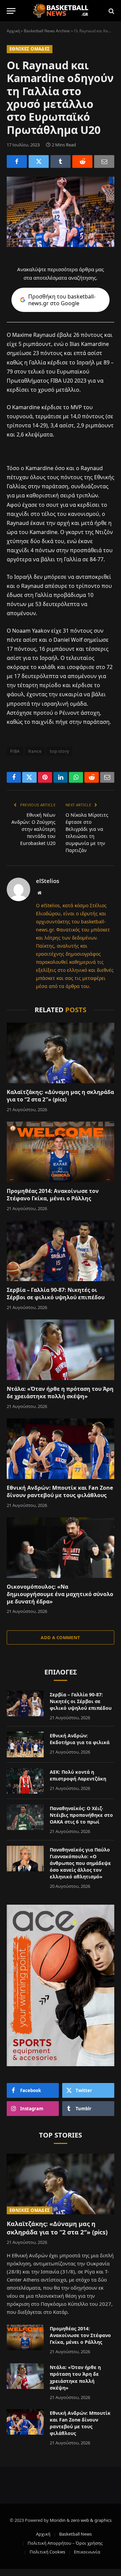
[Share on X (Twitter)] (39, 162)
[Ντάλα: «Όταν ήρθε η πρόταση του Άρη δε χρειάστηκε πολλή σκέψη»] (61, 1350)
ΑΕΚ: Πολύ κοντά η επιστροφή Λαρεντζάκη (78, 1775)
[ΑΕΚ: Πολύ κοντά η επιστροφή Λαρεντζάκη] (25, 1781)
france (35, 751)
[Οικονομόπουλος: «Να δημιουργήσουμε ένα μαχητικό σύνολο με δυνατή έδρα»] (61, 1548)
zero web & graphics (91, 2520)
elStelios (48, 881)
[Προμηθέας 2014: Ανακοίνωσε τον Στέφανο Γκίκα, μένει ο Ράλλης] (61, 1152)
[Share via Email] (104, 162)
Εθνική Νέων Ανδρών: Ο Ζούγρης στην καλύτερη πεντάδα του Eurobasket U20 (33, 829)
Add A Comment (60, 1637)
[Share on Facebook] (17, 162)
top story (60, 751)
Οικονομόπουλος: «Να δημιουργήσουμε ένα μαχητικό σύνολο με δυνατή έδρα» (60, 1594)
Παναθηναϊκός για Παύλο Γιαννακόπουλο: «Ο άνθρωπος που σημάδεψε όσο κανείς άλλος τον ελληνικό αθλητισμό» (80, 1863)
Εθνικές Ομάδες (30, 49)
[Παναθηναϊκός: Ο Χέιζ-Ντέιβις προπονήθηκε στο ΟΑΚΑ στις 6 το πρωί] (25, 1817)
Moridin (58, 2520)
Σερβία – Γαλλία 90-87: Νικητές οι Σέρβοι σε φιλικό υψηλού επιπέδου (56, 1294)
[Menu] (11, 11)
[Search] (111, 11)
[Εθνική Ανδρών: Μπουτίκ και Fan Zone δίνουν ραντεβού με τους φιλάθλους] (61, 1449)
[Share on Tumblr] (61, 162)
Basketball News (75, 2534)
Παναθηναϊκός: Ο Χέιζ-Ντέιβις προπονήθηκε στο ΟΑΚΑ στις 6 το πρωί (81, 1815)
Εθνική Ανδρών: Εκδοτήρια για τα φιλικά (80, 1739)
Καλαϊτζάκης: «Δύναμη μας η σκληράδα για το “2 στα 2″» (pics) (60, 1096)
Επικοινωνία (87, 2552)
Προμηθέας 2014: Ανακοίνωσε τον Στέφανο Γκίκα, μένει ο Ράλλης (53, 1195)
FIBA (15, 751)
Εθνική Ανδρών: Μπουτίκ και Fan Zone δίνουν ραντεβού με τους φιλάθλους (60, 1491)
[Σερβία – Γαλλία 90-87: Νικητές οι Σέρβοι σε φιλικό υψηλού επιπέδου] (61, 1251)
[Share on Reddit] (82, 162)
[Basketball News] (61, 11)
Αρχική (13, 31)
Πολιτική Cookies (47, 2552)
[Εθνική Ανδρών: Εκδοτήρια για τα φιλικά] (25, 1744)
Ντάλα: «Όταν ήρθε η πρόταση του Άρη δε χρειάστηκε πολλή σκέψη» (60, 1392)
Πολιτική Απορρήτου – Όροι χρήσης (65, 2543)
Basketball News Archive (47, 31)
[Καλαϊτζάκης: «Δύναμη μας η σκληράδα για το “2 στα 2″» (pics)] (61, 1053)
